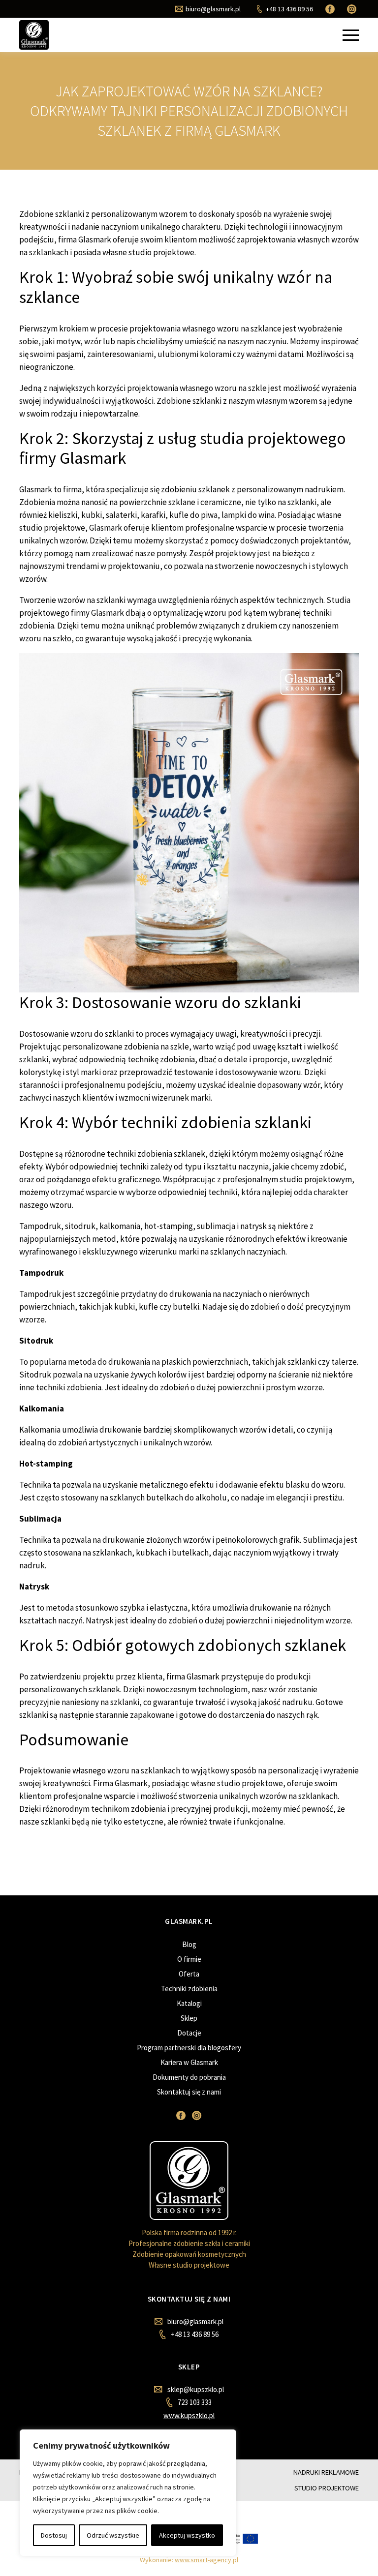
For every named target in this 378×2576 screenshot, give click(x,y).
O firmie (189, 1959)
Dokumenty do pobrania (189, 2077)
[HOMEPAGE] (34, 35)
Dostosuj (54, 2535)
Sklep (189, 2018)
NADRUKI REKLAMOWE (326, 2472)
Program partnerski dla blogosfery (189, 2048)
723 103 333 (194, 2402)
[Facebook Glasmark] (331, 9)
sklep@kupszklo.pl (195, 2389)
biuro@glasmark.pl (195, 2321)
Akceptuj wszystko (187, 2535)
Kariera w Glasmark (189, 2062)
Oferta (189, 1974)
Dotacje (189, 2033)
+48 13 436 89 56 (194, 2334)
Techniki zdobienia (189, 1989)
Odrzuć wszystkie (113, 2535)
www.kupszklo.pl (189, 2415)
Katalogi (189, 2003)
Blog (189, 1944)
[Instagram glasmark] (353, 9)
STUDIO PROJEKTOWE (327, 2488)
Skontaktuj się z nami (189, 2092)
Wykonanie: (189, 2560)
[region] (128, 2493)
